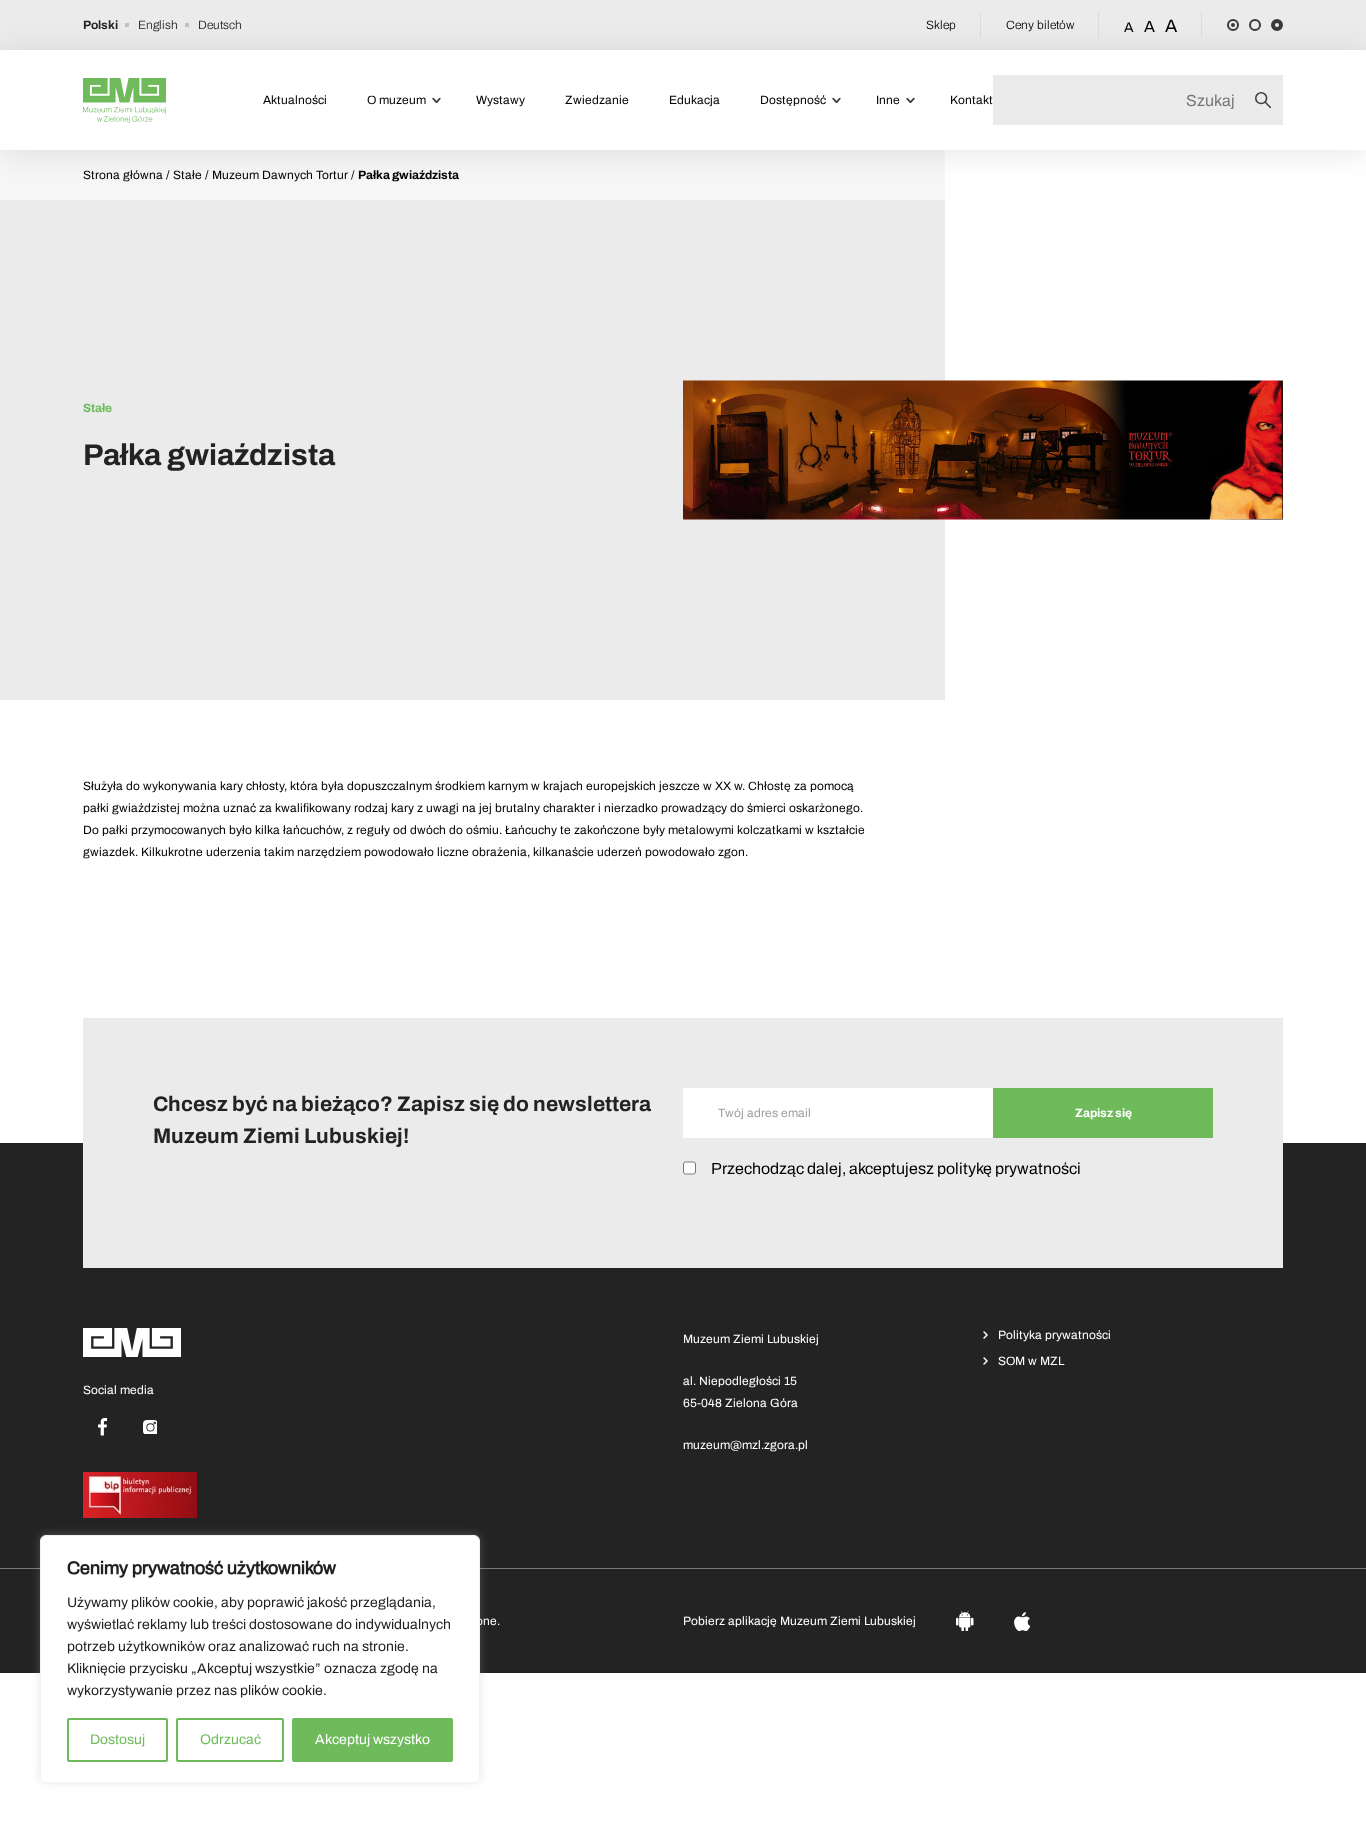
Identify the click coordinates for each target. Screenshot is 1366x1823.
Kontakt (971, 100)
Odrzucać (230, 1739)
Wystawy (500, 100)
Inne (888, 100)
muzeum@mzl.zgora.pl (745, 1445)
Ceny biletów (1040, 25)
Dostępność (793, 100)
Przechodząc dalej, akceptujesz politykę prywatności (896, 1168)
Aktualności (295, 100)
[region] (260, 1659)
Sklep (941, 25)
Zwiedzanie (597, 100)
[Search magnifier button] (1269, 100)
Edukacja (694, 100)
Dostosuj (117, 1739)
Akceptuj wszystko (372, 1739)
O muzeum (396, 100)
